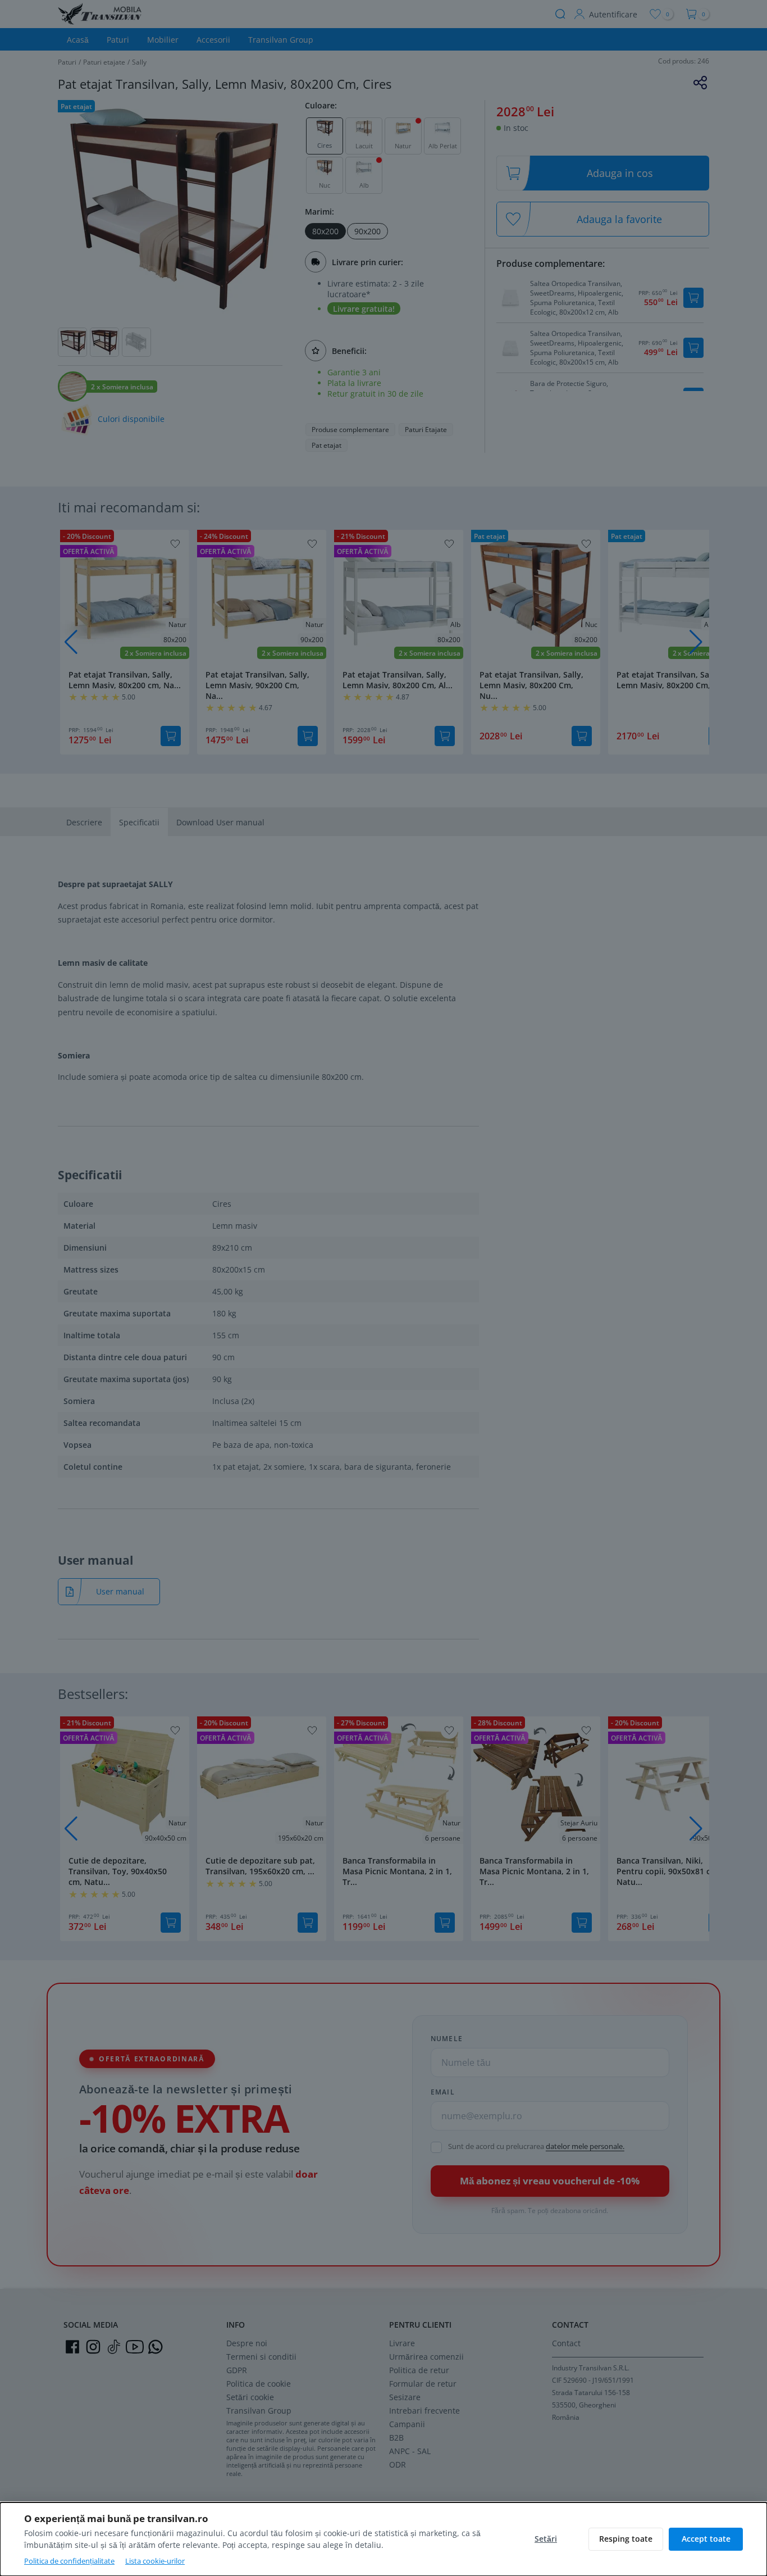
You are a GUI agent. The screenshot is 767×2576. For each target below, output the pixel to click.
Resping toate (626, 2539)
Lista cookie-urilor (155, 2561)
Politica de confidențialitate (69, 2561)
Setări (546, 2539)
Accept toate (706, 2539)
